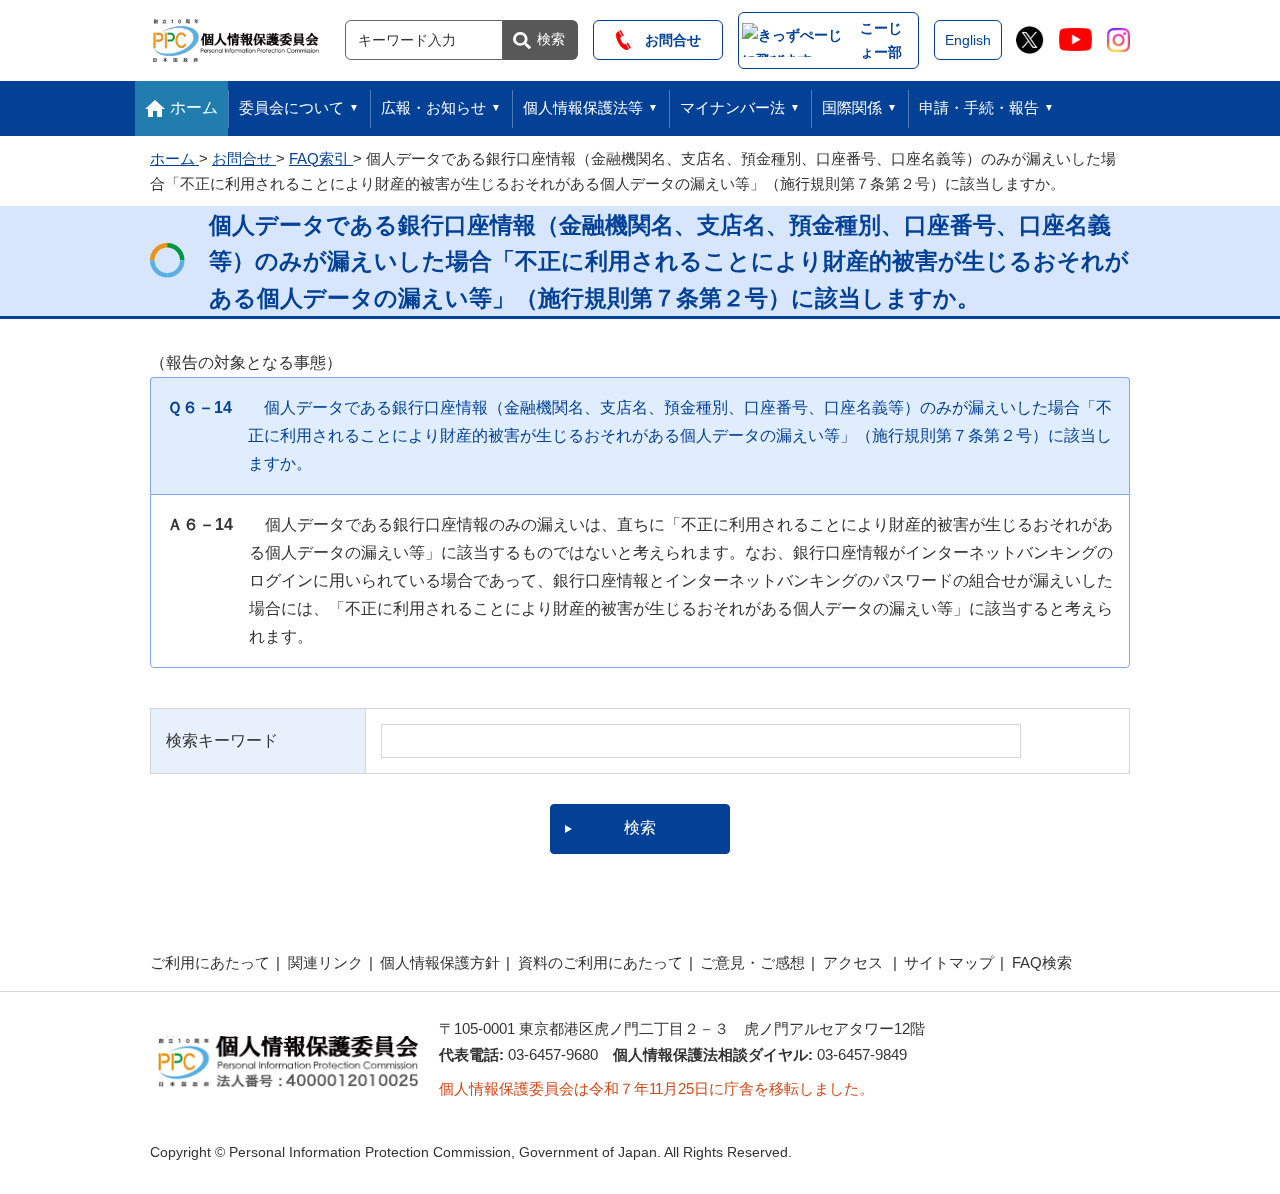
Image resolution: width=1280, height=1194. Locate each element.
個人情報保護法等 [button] (583, 107)
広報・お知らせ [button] (433, 107)
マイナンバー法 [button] (732, 107)
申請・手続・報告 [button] (979, 107)
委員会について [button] (291, 107)
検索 (551, 39)
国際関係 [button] (852, 107)
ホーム (194, 107)
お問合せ (666, 40)
